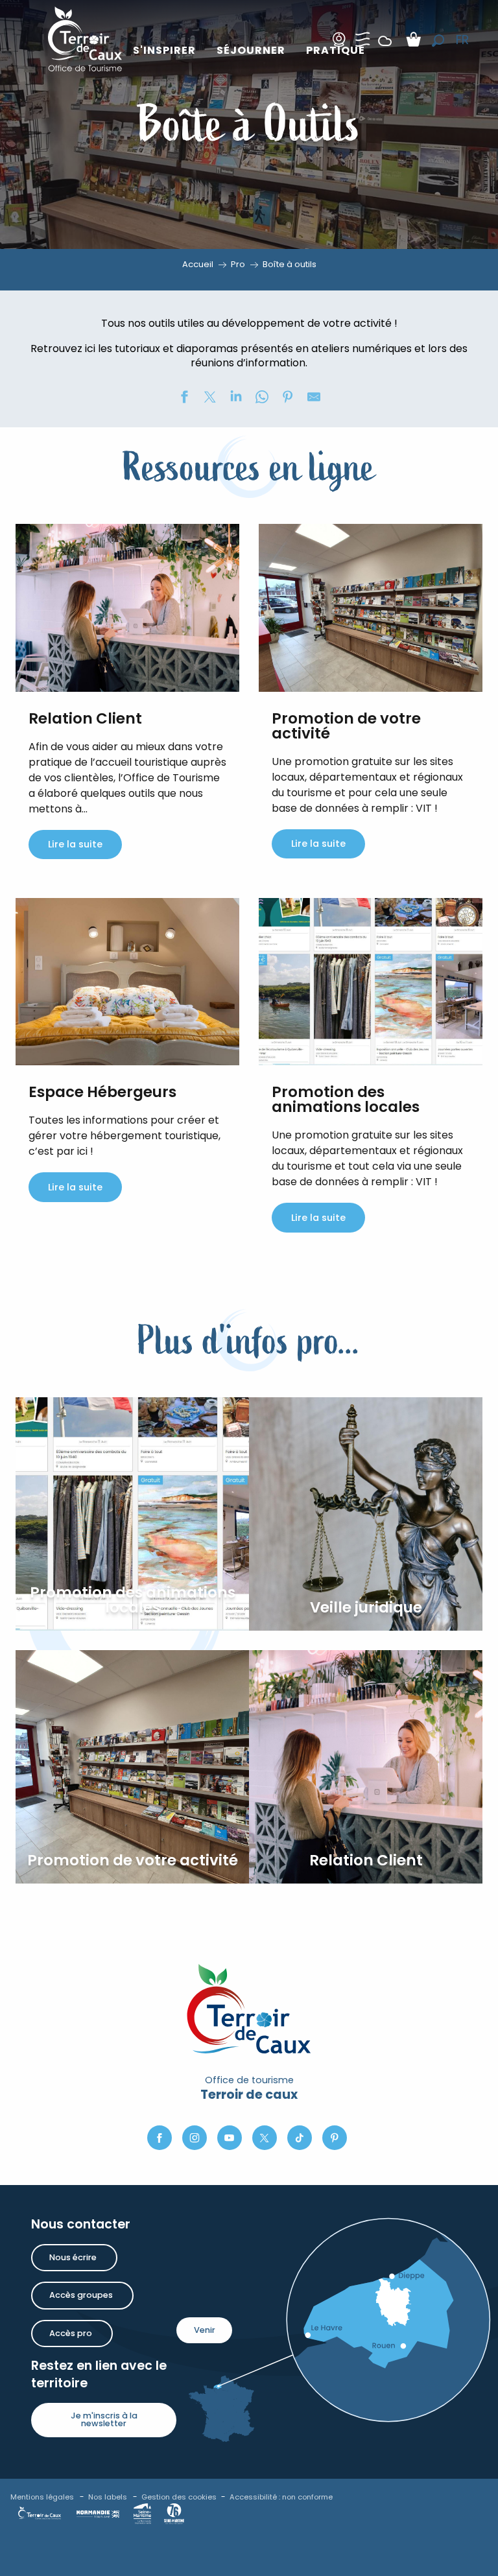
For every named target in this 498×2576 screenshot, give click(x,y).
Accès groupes (81, 2295)
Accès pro (71, 2333)
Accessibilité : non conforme (281, 2497)
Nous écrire (73, 2257)
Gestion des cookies (179, 2497)
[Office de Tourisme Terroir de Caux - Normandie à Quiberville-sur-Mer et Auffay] (85, 39)
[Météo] (385, 51)
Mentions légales (42, 2497)
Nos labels (108, 2497)
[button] (438, 41)
